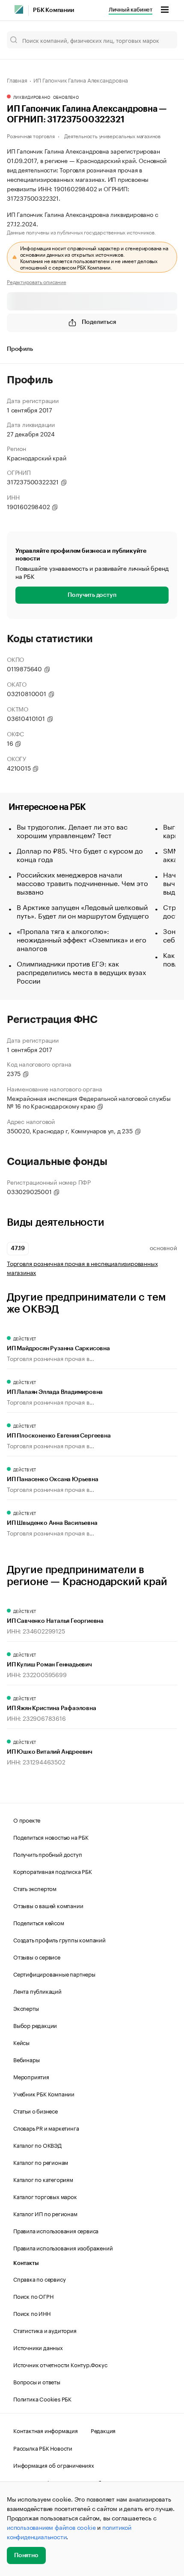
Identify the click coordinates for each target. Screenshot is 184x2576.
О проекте (27, 1820)
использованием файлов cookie (51, 2527)
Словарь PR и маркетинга (46, 2128)
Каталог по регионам (41, 2162)
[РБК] (19, 9)
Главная (17, 80)
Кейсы (21, 2042)
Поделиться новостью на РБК (51, 1837)
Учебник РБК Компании (44, 2093)
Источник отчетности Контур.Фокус (60, 2364)
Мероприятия (31, 2076)
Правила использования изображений (63, 2247)
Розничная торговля (31, 135)
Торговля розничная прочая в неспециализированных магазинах (82, 1268)
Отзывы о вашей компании (48, 1905)
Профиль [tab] (20, 349)
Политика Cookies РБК (42, 2398)
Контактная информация (46, 2430)
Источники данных (38, 2347)
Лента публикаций (37, 1991)
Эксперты (26, 2008)
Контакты (26, 2263)
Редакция (103, 2430)
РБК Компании (53, 10)
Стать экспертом (35, 1888)
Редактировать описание (37, 282)
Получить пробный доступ (47, 1854)
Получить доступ (92, 595)
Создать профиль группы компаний (59, 1939)
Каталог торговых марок (45, 2196)
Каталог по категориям (43, 2179)
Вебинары (26, 2059)
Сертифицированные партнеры (54, 1974)
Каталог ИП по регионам (45, 2213)
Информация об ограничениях (54, 2465)
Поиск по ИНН (32, 2313)
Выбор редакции (35, 2025)
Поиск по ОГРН (33, 2296)
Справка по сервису (39, 2279)
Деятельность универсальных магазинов (112, 135)
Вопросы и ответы (37, 2381)
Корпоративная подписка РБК (53, 1871)
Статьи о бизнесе (36, 2111)
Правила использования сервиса (56, 2230)
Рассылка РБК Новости (43, 2448)
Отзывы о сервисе (37, 1956)
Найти (162, 40)
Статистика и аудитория (45, 2330)
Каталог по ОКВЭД (37, 2145)
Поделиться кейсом (39, 1922)
